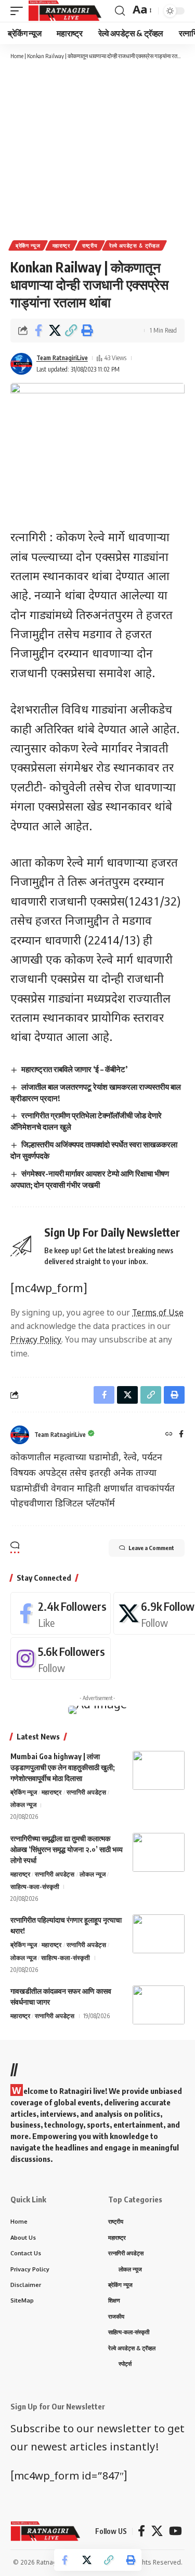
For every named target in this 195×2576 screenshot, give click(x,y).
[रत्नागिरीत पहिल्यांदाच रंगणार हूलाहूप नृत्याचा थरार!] (159, 1934)
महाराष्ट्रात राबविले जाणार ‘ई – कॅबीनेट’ (74, 1069)
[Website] (169, 1435)
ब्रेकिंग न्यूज (28, 245)
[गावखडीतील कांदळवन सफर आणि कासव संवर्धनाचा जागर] (159, 2005)
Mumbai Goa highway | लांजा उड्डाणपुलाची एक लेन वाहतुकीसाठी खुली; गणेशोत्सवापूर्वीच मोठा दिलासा (63, 1767)
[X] (157, 2531)
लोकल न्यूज (23, 1805)
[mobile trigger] (19, 11)
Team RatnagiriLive (62, 358)
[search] (120, 11)
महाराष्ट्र (61, 245)
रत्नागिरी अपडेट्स (86, 1792)
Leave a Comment (151, 1548)
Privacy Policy (36, 1340)
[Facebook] (181, 1435)
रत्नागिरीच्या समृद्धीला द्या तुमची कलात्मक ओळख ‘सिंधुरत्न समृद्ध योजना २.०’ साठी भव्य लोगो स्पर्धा (67, 1849)
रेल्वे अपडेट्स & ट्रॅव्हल (134, 245)
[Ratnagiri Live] (65, 11)
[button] (71, 331)
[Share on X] (55, 331)
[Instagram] (61, 1659)
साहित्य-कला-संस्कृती (35, 1887)
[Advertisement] (97, 149)
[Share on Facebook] (38, 331)
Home (17, 56)
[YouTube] (175, 2531)
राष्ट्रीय (90, 245)
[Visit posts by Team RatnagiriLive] (21, 364)
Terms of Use (158, 1313)
